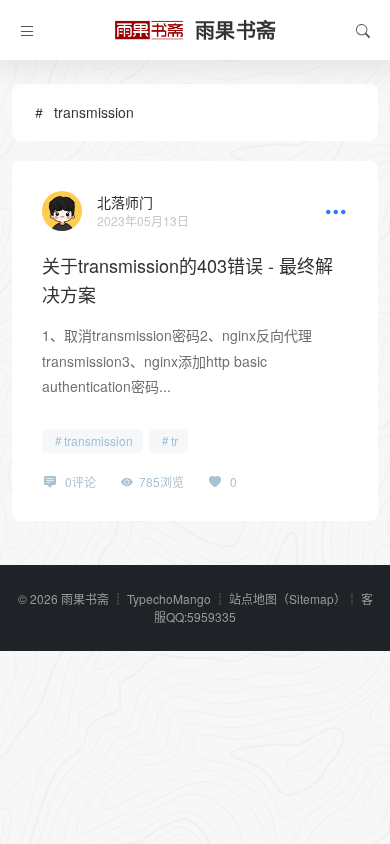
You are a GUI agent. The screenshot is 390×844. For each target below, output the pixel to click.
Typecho (150, 598)
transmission (98, 440)
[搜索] (363, 30)
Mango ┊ (201, 598)
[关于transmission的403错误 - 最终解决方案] (62, 211)
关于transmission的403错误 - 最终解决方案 (187, 279)
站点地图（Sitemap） (287, 598)
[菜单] (27, 30)
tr (174, 440)
